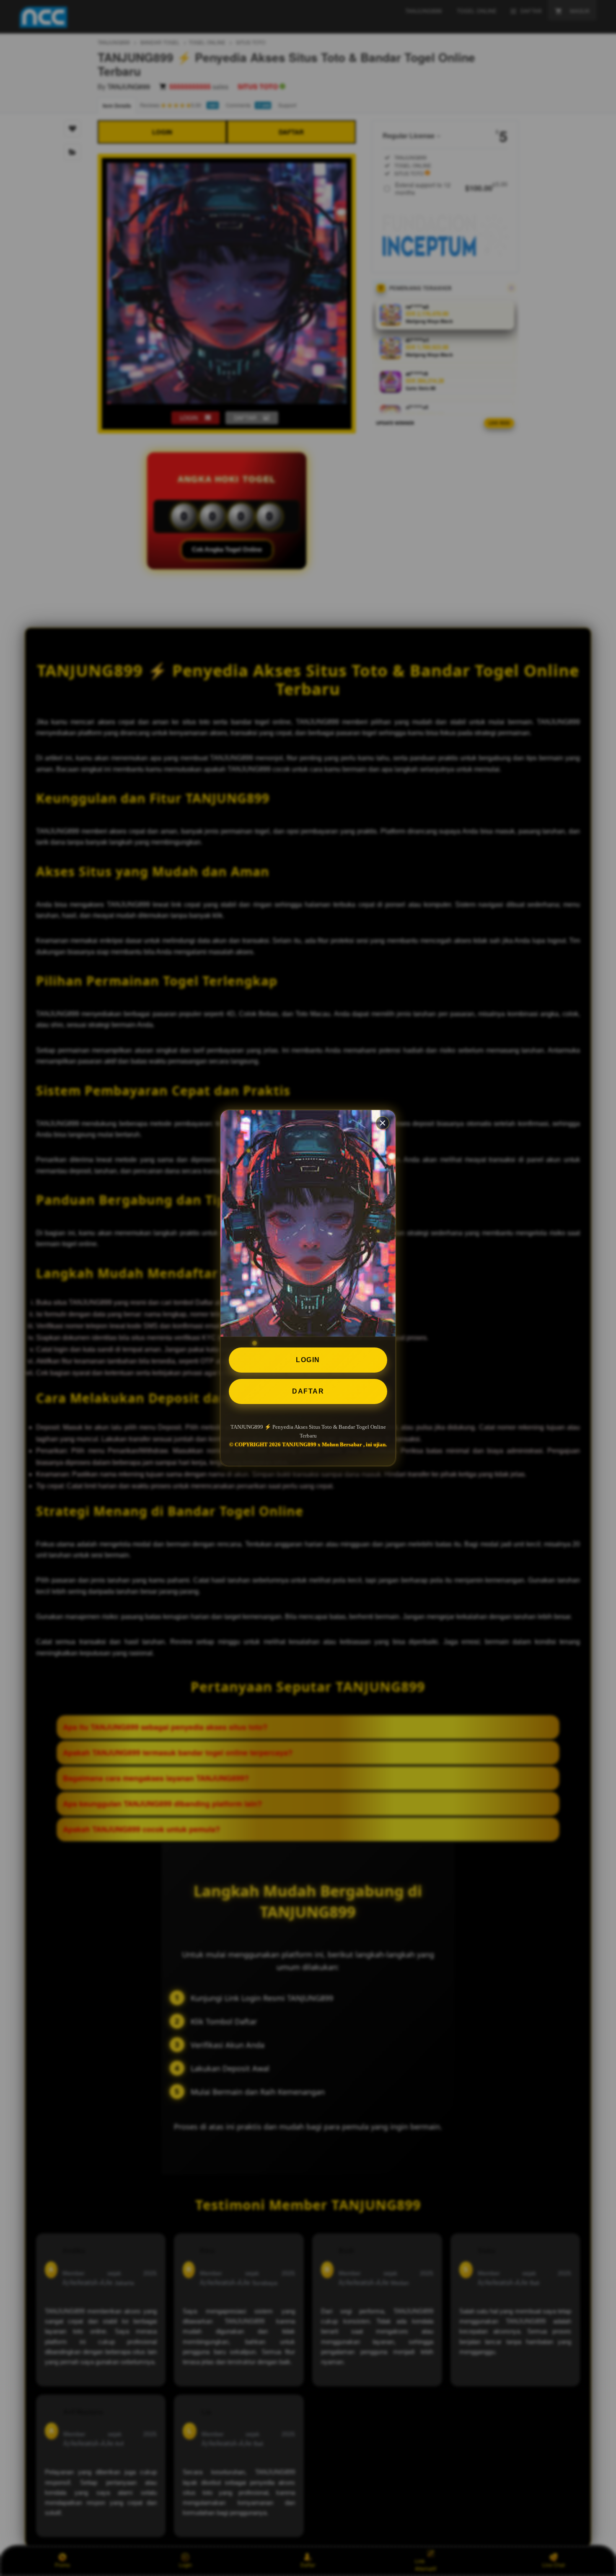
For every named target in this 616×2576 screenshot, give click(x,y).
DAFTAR (308, 1391)
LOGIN (308, 1360)
